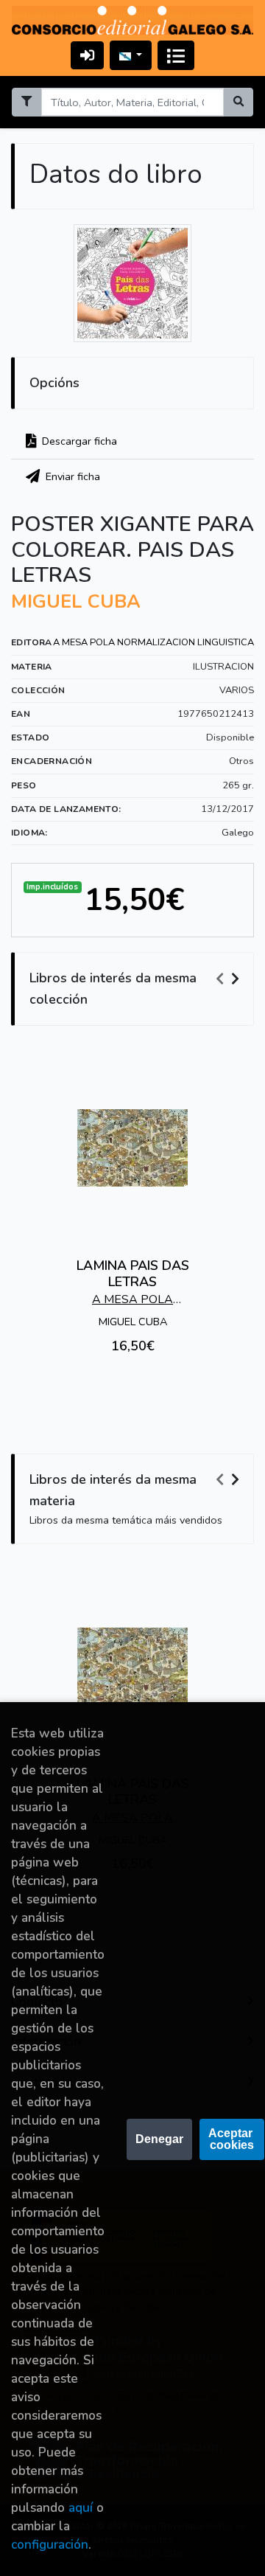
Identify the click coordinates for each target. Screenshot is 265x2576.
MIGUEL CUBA (76, 602)
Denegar (159, 2139)
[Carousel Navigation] (230, 979)
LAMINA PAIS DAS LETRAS (133, 1274)
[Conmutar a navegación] (176, 55)
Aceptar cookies (232, 2139)
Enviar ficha (71, 476)
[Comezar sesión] (87, 55)
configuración (50, 2545)
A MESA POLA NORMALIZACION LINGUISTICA (153, 642)
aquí (81, 2508)
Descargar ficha (78, 441)
